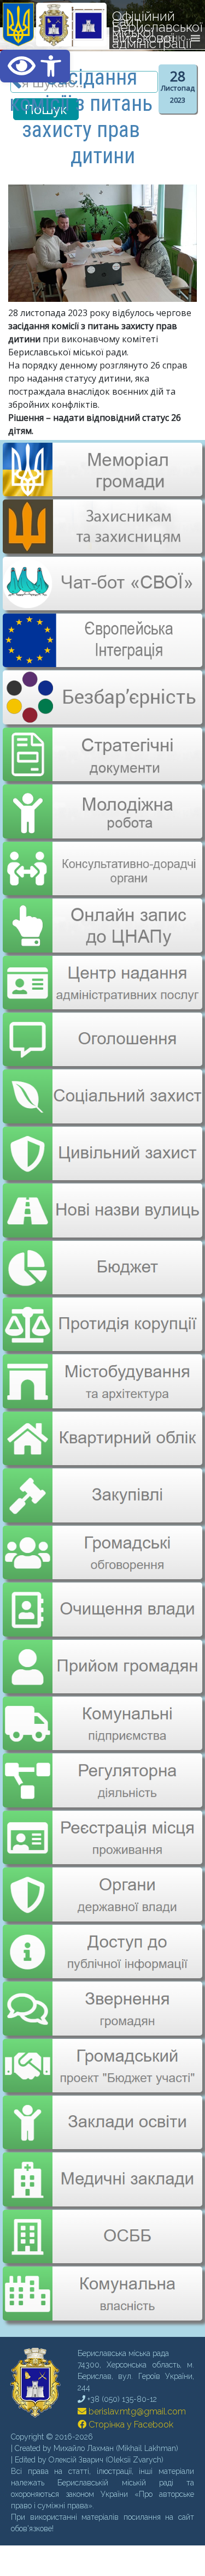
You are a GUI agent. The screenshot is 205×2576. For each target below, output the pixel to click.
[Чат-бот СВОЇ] (102, 604)
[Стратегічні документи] (102, 747)
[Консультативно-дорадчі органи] (102, 859)
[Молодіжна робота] (102, 804)
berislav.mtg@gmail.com (136, 2375)
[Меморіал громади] (102, 492)
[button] (35, 66)
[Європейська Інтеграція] (102, 659)
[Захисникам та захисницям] (102, 548)
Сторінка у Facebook (130, 2388)
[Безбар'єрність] (102, 716)
